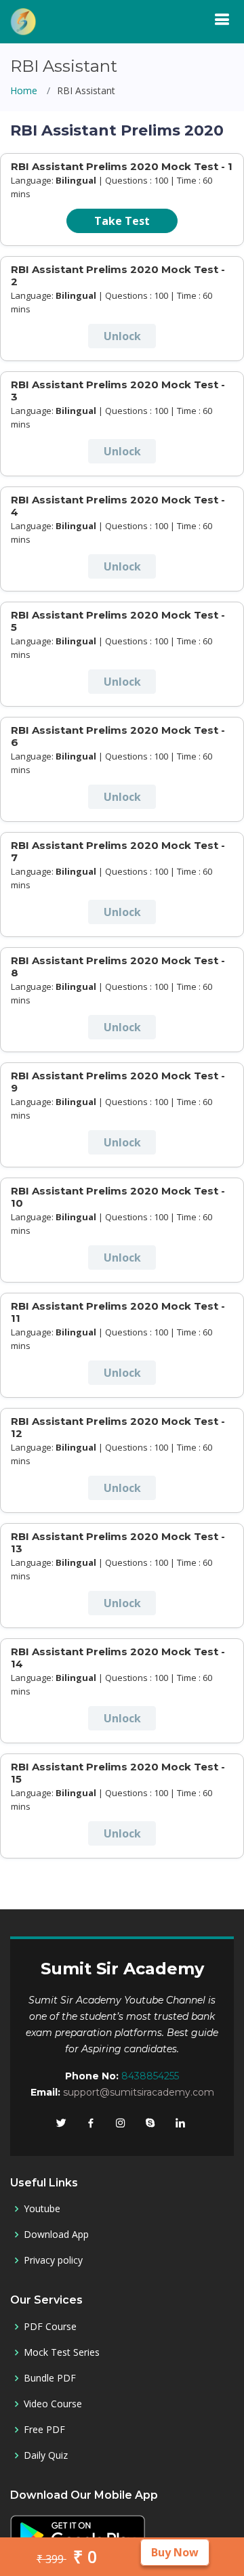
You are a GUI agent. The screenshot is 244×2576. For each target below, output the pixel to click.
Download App (56, 2235)
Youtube (42, 2209)
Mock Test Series (62, 2352)
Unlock (122, 336)
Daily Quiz (46, 2455)
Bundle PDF (50, 2378)
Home (24, 90)
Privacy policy (53, 2260)
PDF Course (50, 2327)
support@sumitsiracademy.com (139, 2092)
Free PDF (44, 2430)
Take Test (122, 221)
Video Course (53, 2404)
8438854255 (150, 2076)
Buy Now (175, 2552)
